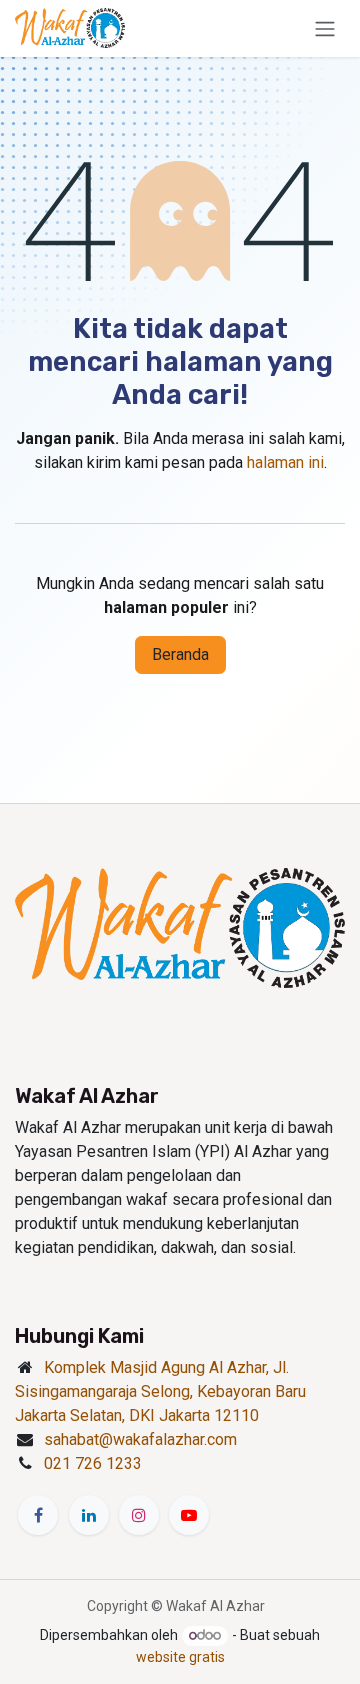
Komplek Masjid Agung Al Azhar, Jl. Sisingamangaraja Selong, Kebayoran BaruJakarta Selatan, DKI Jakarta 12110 (160, 1391)
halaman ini (285, 462)
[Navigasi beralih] (325, 28)
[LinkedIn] (89, 1515)
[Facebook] (38, 1515)
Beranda (180, 654)
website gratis (180, 1657)
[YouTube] (189, 1515)
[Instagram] (139, 1515)
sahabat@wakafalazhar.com (140, 1439)
